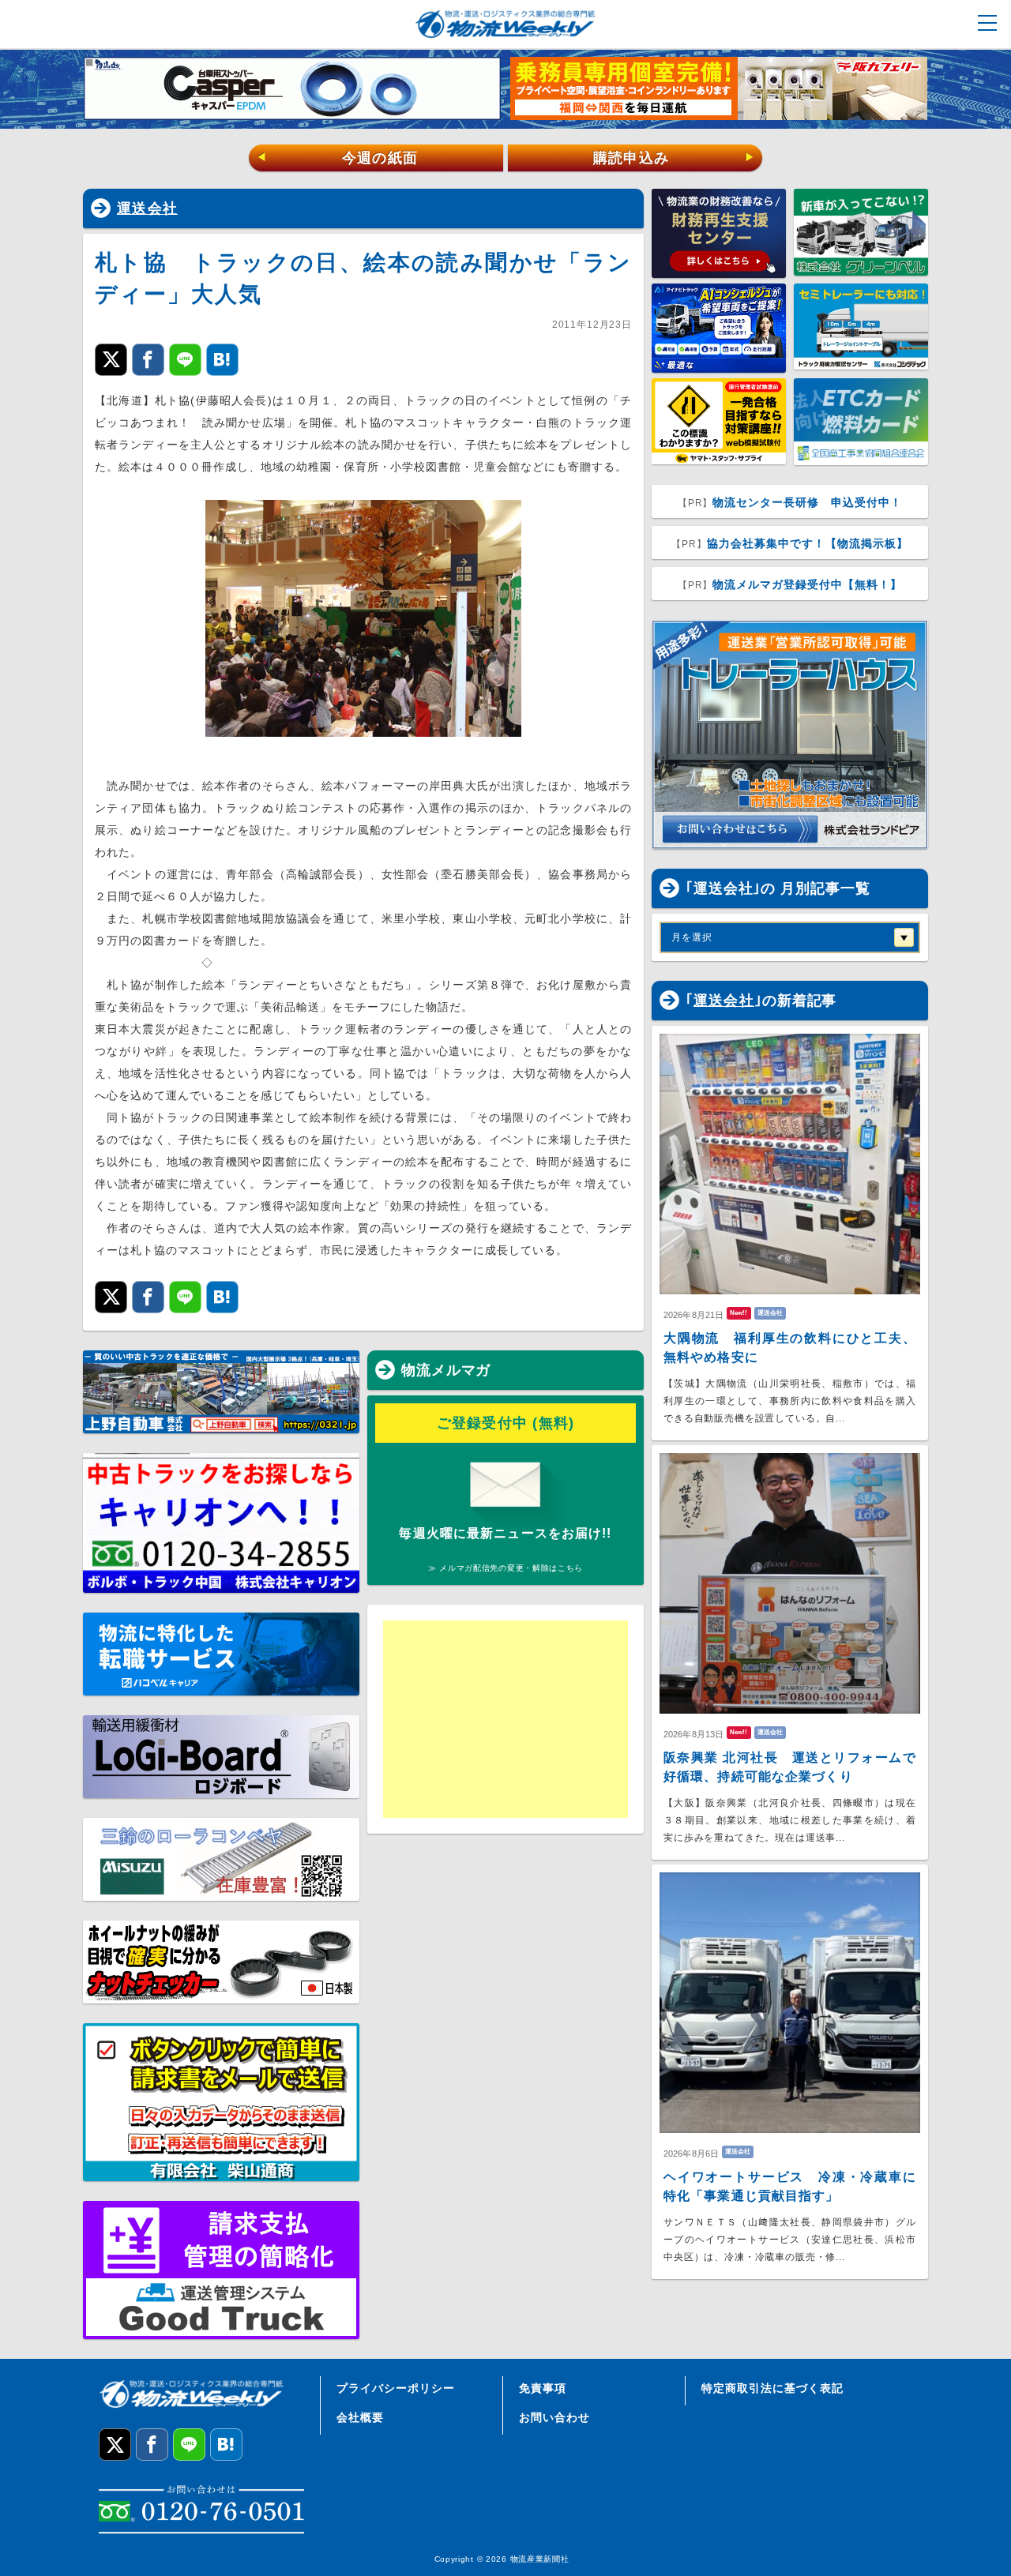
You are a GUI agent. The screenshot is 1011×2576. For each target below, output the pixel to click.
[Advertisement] (505, 1719)
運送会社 (147, 208)
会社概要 (360, 2417)
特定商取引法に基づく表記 (772, 2388)
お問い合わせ (554, 2417)
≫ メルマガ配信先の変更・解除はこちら (505, 1568)
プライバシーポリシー (396, 2388)
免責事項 (543, 2388)
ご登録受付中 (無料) (506, 1423)
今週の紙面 (337, 158)
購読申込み (674, 158)
